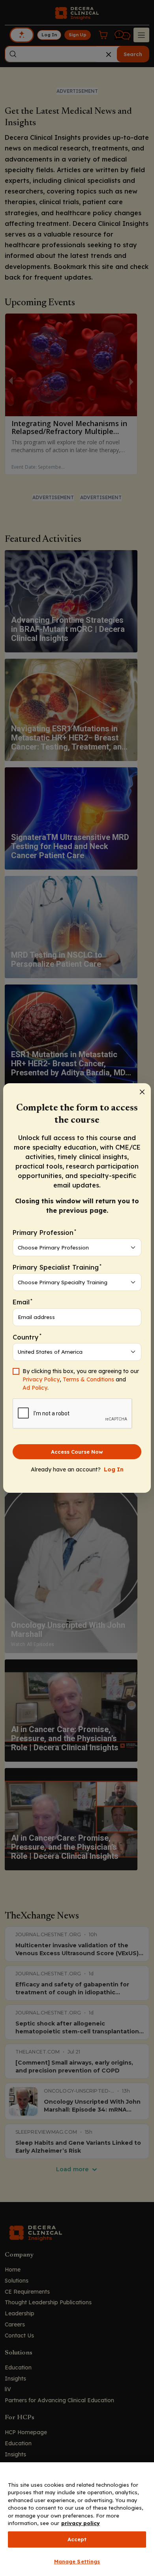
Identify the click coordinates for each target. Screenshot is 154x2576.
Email (23, 1302)
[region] (77, 2519)
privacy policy (81, 2523)
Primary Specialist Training (57, 1267)
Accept (77, 2539)
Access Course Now (77, 1452)
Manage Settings (77, 2561)
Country (27, 1337)
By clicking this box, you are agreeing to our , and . (81, 1379)
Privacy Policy (41, 1379)
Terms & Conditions (88, 1379)
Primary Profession (44, 1232)
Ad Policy (35, 1388)
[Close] (142, 1092)
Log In (114, 1469)
